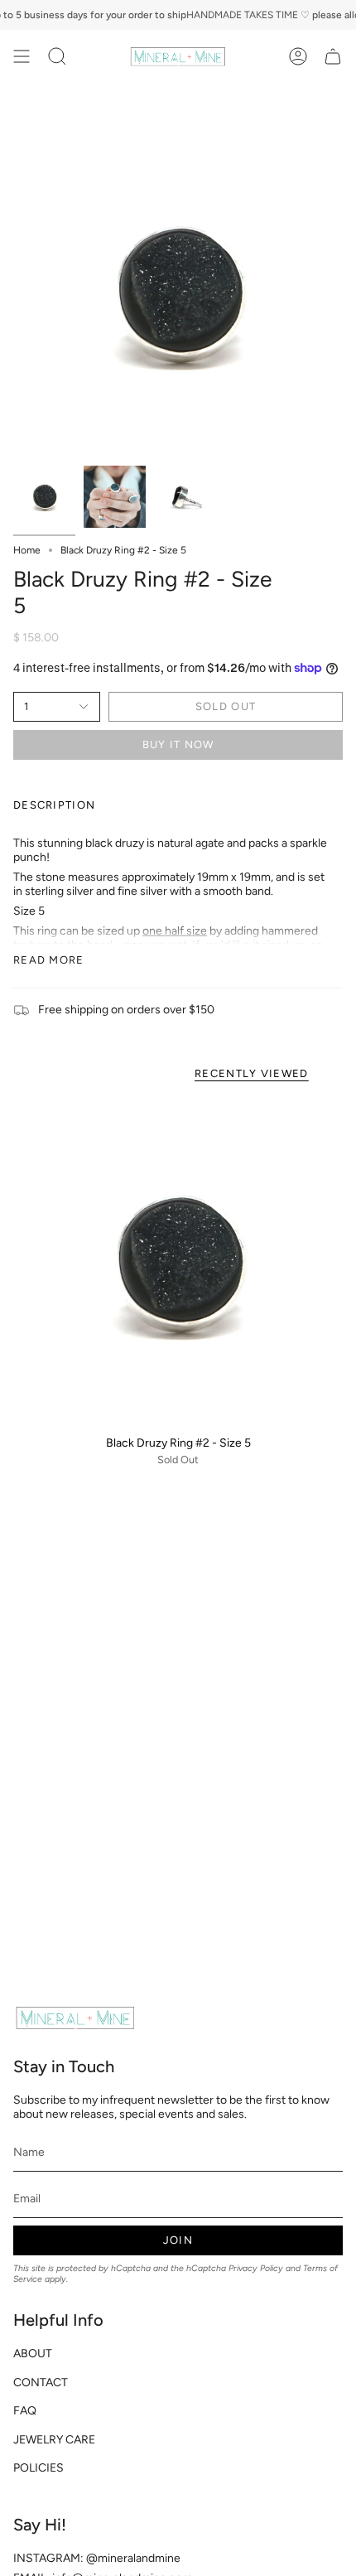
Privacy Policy (256, 2268)
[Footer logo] (75, 2018)
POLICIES (38, 2468)
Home (27, 550)
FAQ (25, 2411)
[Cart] (333, 56)
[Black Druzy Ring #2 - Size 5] (178, 1262)
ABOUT (33, 2354)
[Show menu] (22, 56)
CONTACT (41, 2383)
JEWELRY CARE (54, 2440)
